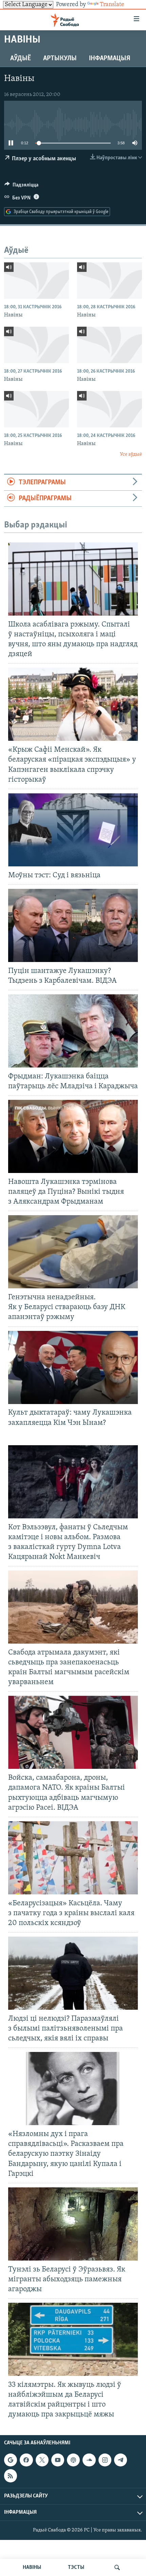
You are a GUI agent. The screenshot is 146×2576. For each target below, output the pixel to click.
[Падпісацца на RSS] (11, 2476)
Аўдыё (21, 59)
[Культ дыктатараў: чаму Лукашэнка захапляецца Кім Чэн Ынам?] (73, 1367)
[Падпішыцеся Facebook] (26, 2460)
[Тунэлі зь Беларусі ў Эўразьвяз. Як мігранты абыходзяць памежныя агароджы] (73, 2224)
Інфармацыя (110, 59)
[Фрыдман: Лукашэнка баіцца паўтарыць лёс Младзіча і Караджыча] (73, 1031)
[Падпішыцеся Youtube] (58, 2460)
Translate (112, 5)
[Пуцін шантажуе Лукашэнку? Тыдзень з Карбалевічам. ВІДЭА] (73, 925)
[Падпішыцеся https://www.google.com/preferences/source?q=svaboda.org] (11, 2460)
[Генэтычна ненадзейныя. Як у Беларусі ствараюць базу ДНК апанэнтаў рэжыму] (73, 1252)
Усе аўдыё (131, 454)
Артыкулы (60, 59)
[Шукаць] (117, 2567)
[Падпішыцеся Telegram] (121, 2460)
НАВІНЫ (32, 2567)
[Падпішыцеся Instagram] (105, 2460)
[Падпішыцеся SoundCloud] (89, 2460)
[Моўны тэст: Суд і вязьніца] (73, 830)
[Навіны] (36, 281)
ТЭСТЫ (76, 2567)
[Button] (21, 186)
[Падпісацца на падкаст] (73, 2460)
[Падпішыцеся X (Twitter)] (42, 2460)
